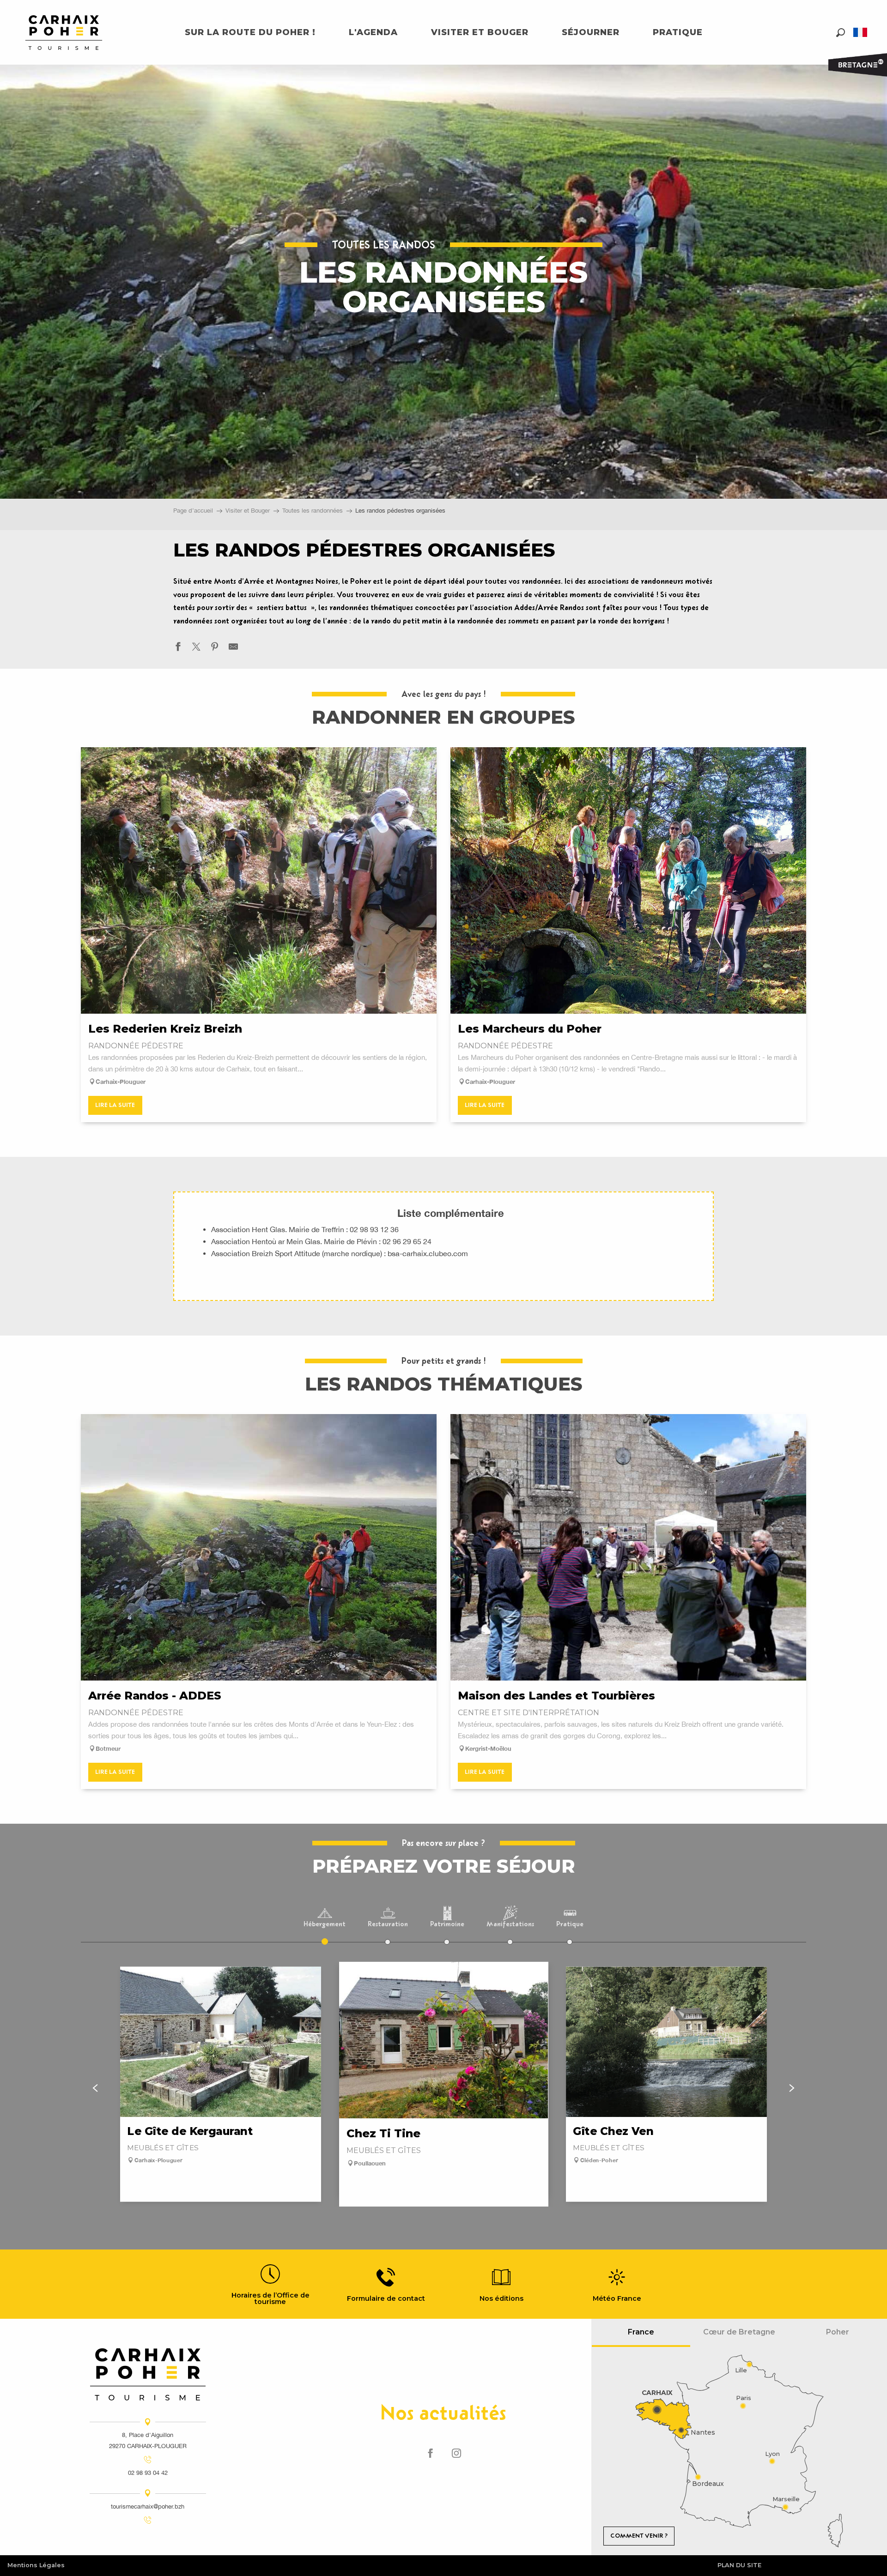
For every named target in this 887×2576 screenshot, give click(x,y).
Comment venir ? (639, 2536)
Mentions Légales (36, 2565)
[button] (841, 33)
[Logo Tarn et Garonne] (148, 2374)
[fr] (861, 32)
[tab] (325, 1919)
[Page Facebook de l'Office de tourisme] (431, 2454)
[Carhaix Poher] (64, 33)
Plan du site (739, 2565)
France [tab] (641, 2332)
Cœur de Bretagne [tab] (739, 2332)
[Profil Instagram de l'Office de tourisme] (456, 2454)
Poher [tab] (838, 2332)
